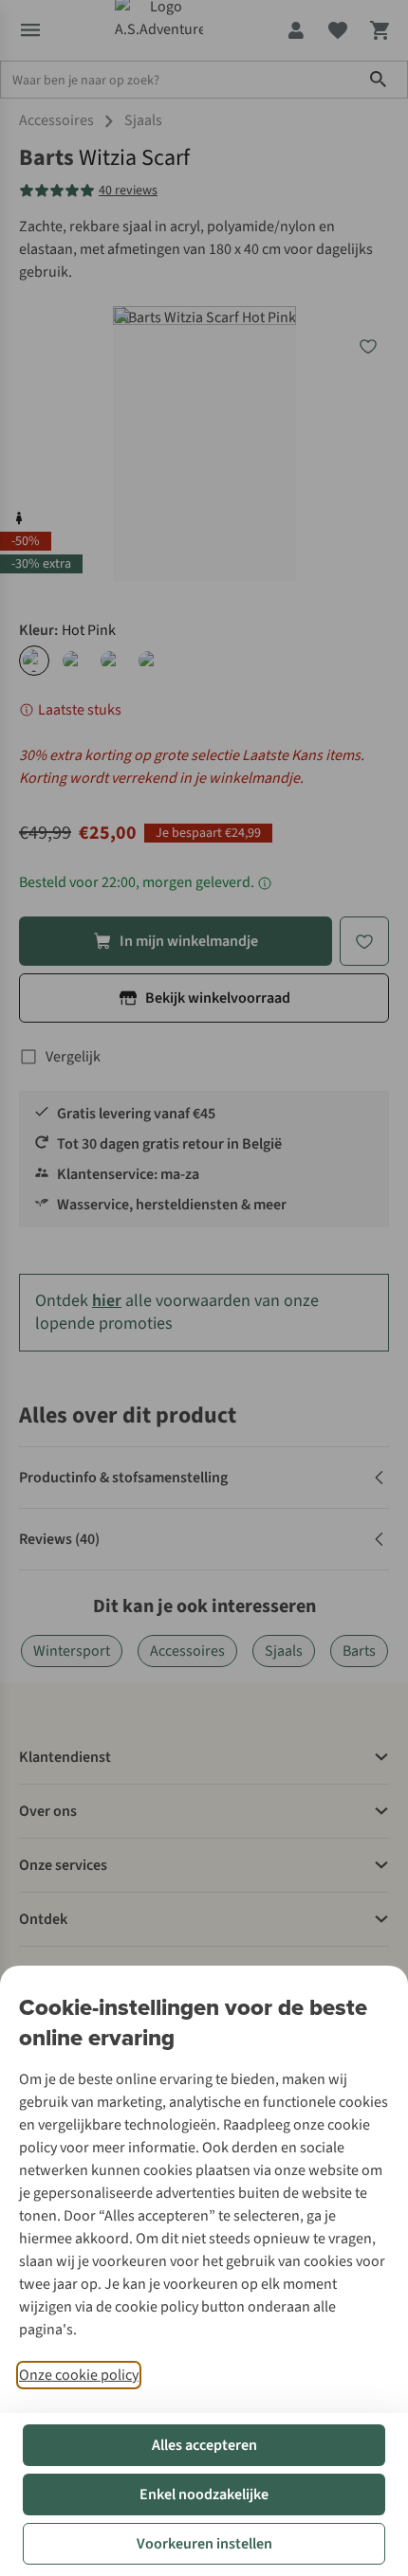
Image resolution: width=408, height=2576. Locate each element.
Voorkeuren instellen (204, 2544)
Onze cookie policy (79, 2375)
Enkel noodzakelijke (204, 2494)
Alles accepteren (204, 2445)
